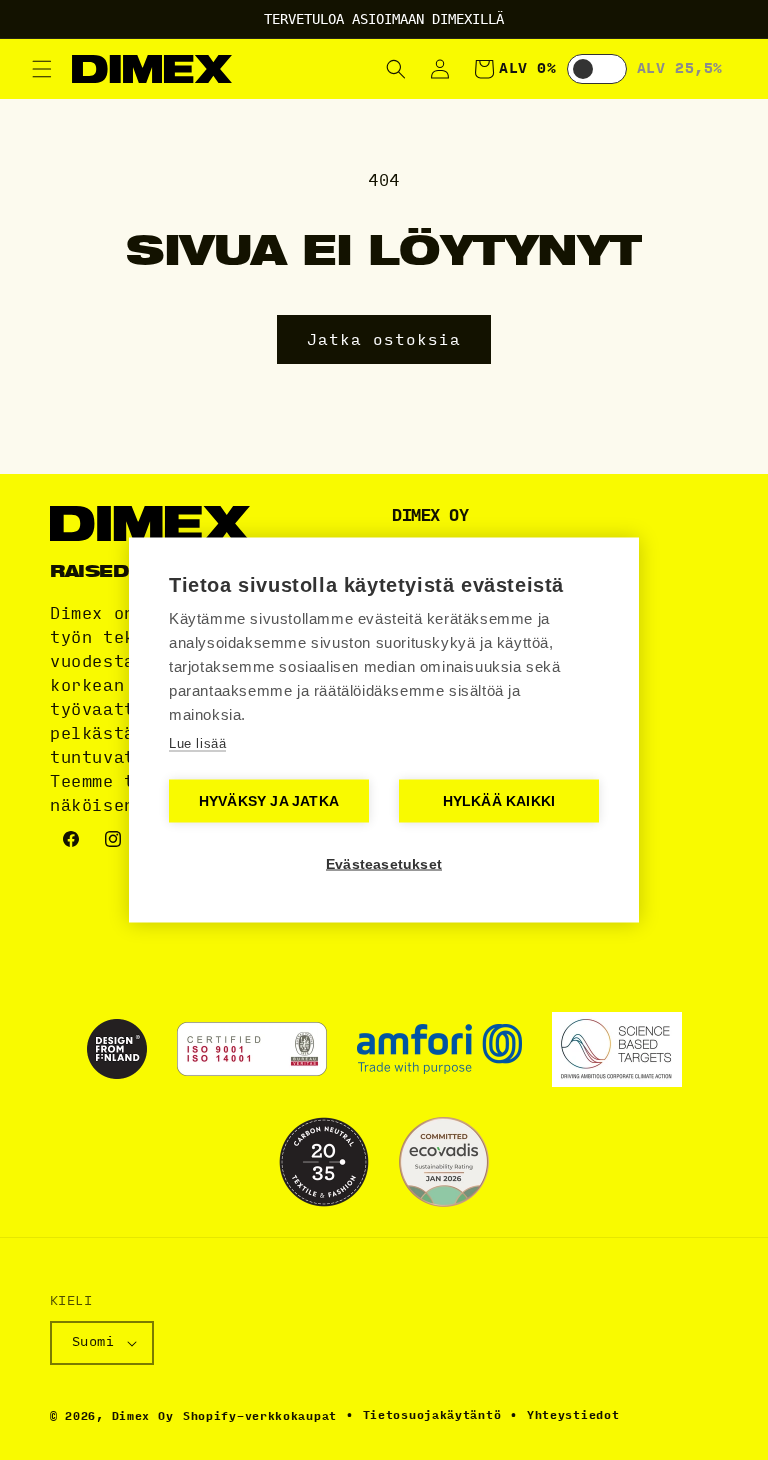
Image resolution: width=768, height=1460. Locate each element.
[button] (42, 69)
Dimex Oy (143, 1416)
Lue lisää (197, 743)
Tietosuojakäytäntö (432, 1415)
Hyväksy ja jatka (269, 801)
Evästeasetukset (384, 864)
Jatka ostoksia (384, 340)
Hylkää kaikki (499, 801)
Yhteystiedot (573, 1415)
